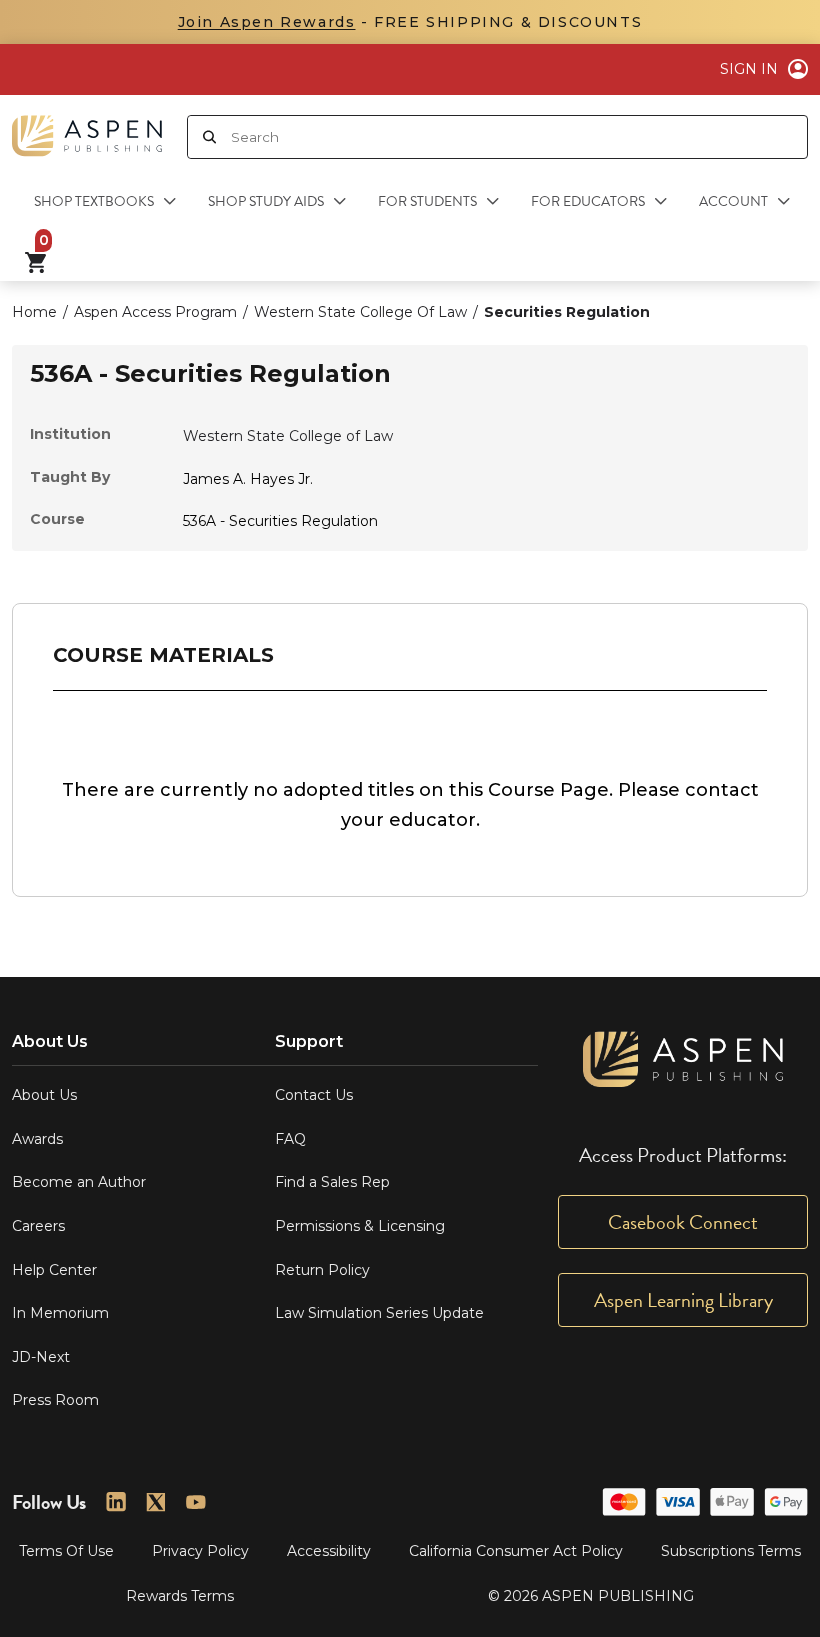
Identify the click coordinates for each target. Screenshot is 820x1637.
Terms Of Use (66, 1551)
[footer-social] (116, 1502)
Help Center (54, 1270)
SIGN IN (749, 69)
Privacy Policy (200, 1551)
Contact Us (314, 1095)
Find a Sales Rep (332, 1182)
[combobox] (519, 137)
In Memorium (60, 1313)
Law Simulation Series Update (379, 1313)
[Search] (209, 137)
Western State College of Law (288, 436)
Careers (38, 1226)
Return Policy (322, 1270)
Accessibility (329, 1551)
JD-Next (41, 1357)
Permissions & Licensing (360, 1226)
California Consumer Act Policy (516, 1551)
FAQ (290, 1139)
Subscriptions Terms (731, 1551)
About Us (44, 1095)
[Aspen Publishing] (87, 128)
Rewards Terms (180, 1596)
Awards (37, 1139)
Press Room (55, 1400)
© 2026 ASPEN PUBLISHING (591, 1596)
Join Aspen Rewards (267, 22)
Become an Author (79, 1182)
